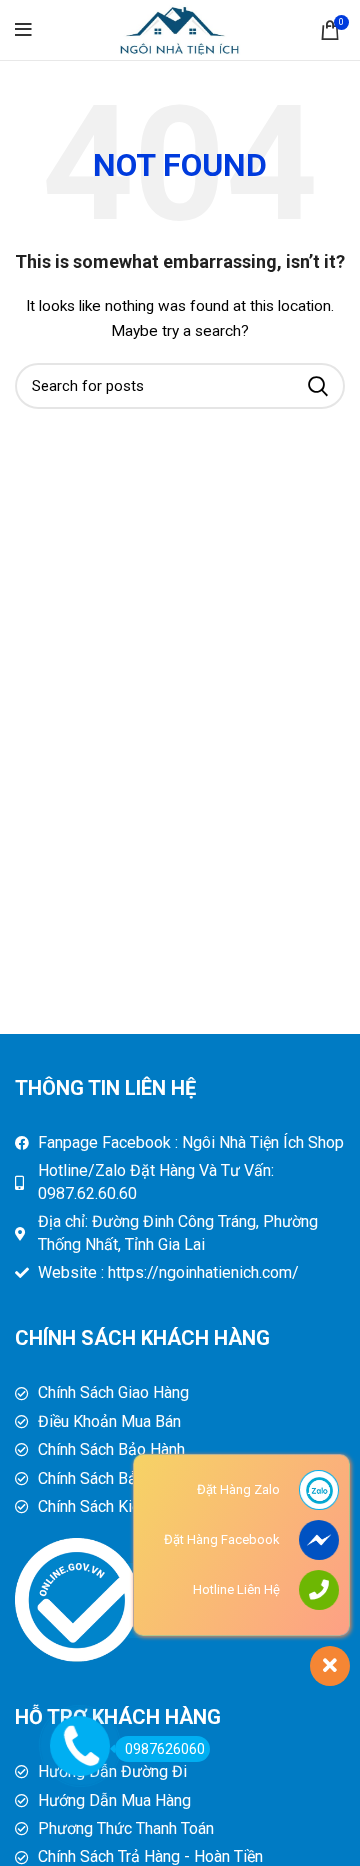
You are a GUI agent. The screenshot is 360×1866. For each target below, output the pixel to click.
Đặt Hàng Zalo (238, 1489)
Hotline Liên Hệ (236, 1589)
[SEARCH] (318, 386)
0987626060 (165, 1749)
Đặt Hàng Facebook (222, 1539)
